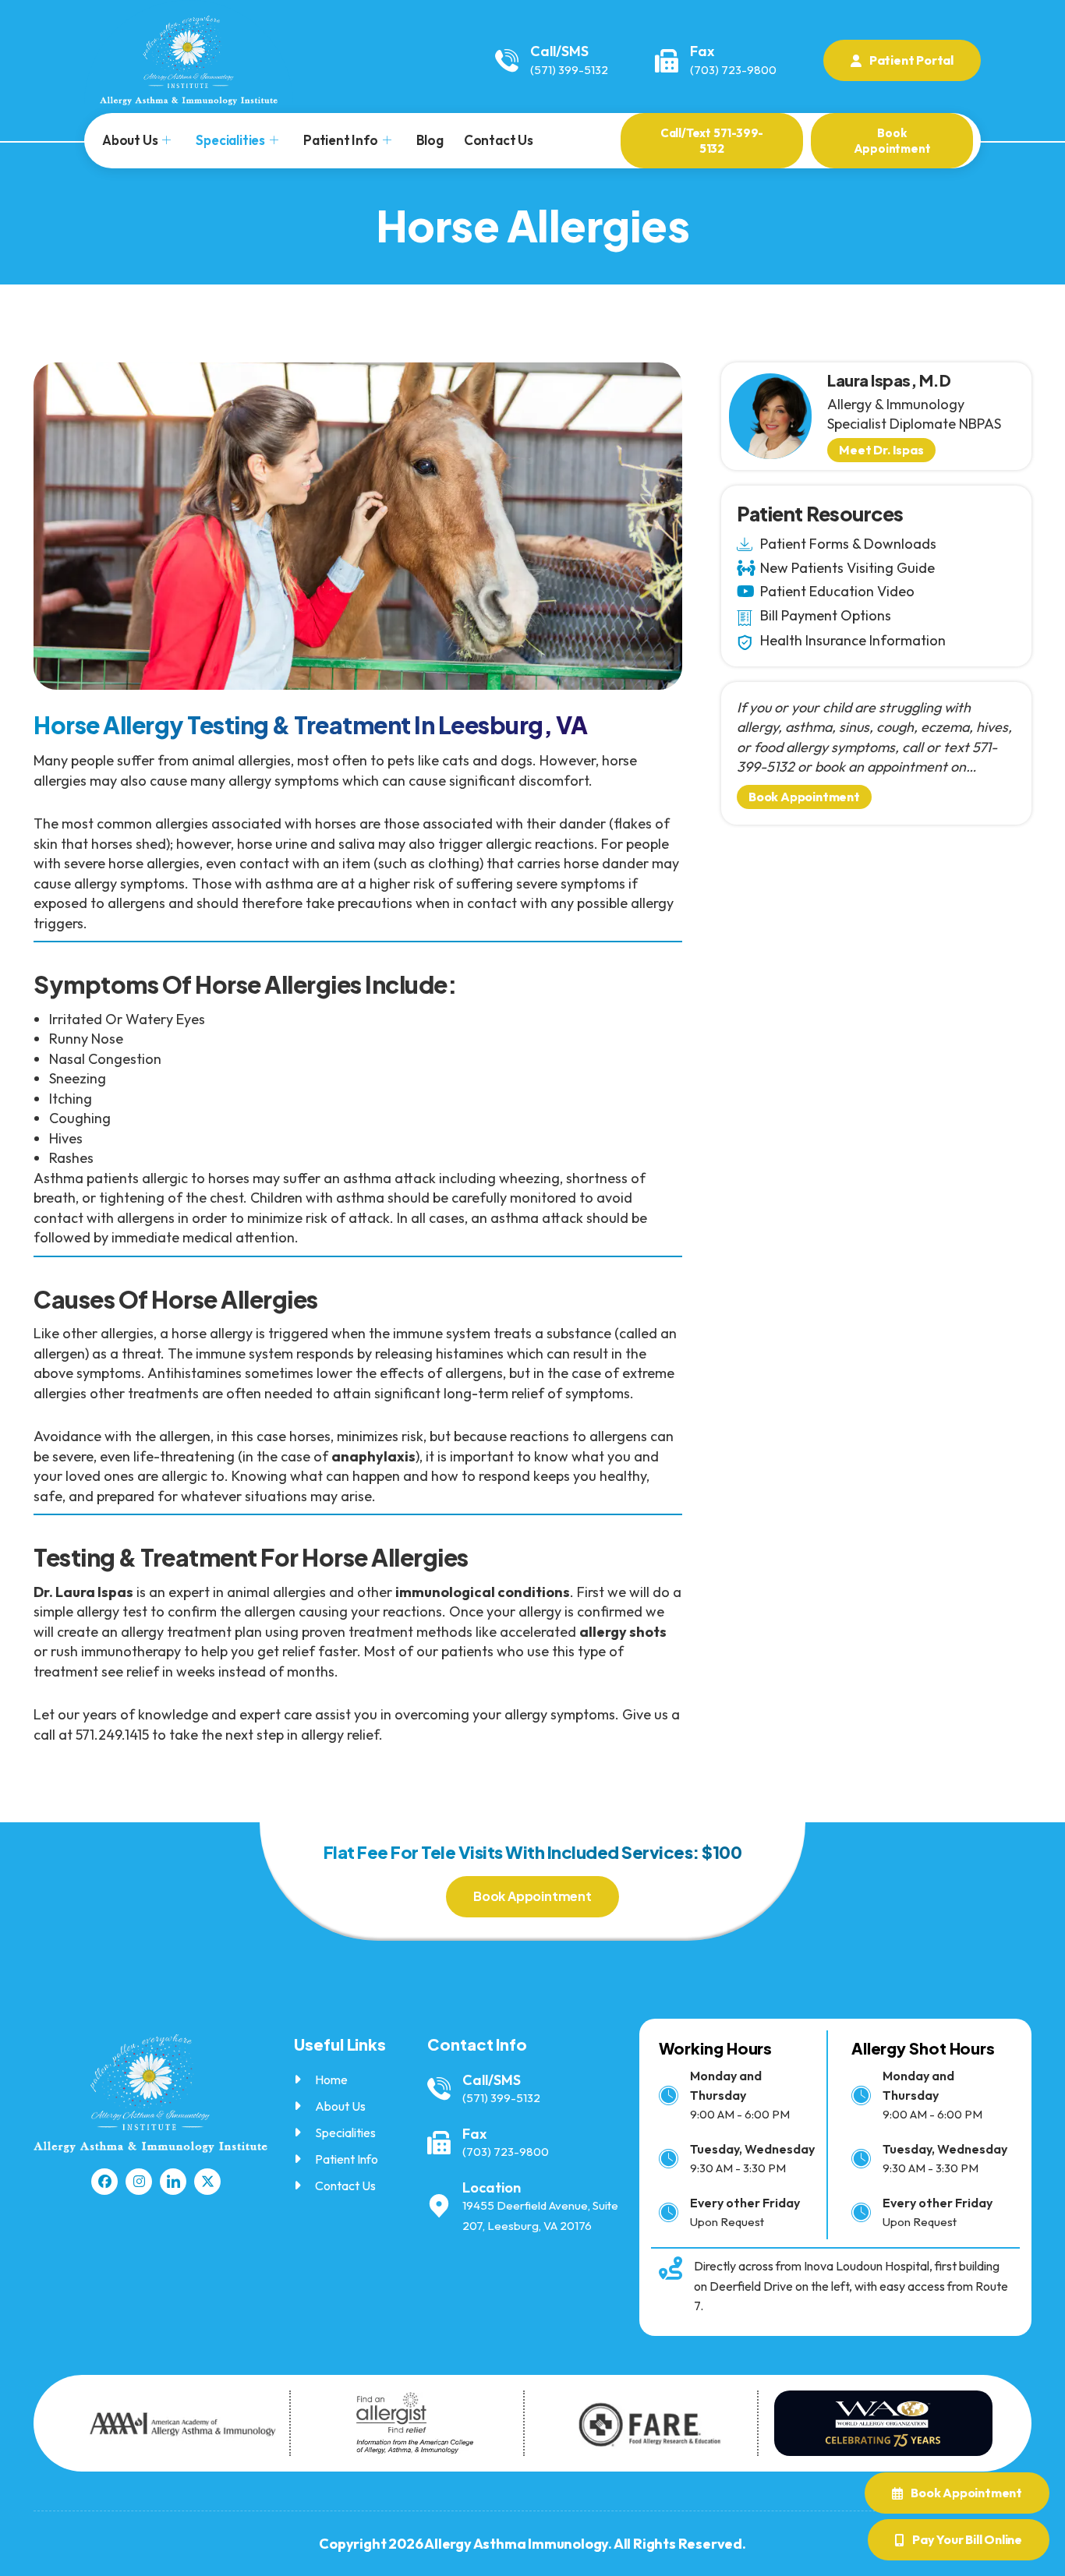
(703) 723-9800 (733, 70)
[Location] (439, 2207)
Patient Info (341, 140)
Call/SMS (559, 51)
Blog (430, 140)
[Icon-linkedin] (173, 2182)
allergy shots (623, 1632)
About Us (130, 140)
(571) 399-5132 (569, 70)
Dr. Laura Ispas (83, 1592)
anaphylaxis (373, 1456)
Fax (702, 51)
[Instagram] (139, 2182)
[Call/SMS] (507, 61)
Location (492, 2187)
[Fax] (667, 61)
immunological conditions (483, 1592)
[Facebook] (104, 2182)
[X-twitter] (207, 2182)
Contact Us (499, 140)
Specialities (230, 140)
